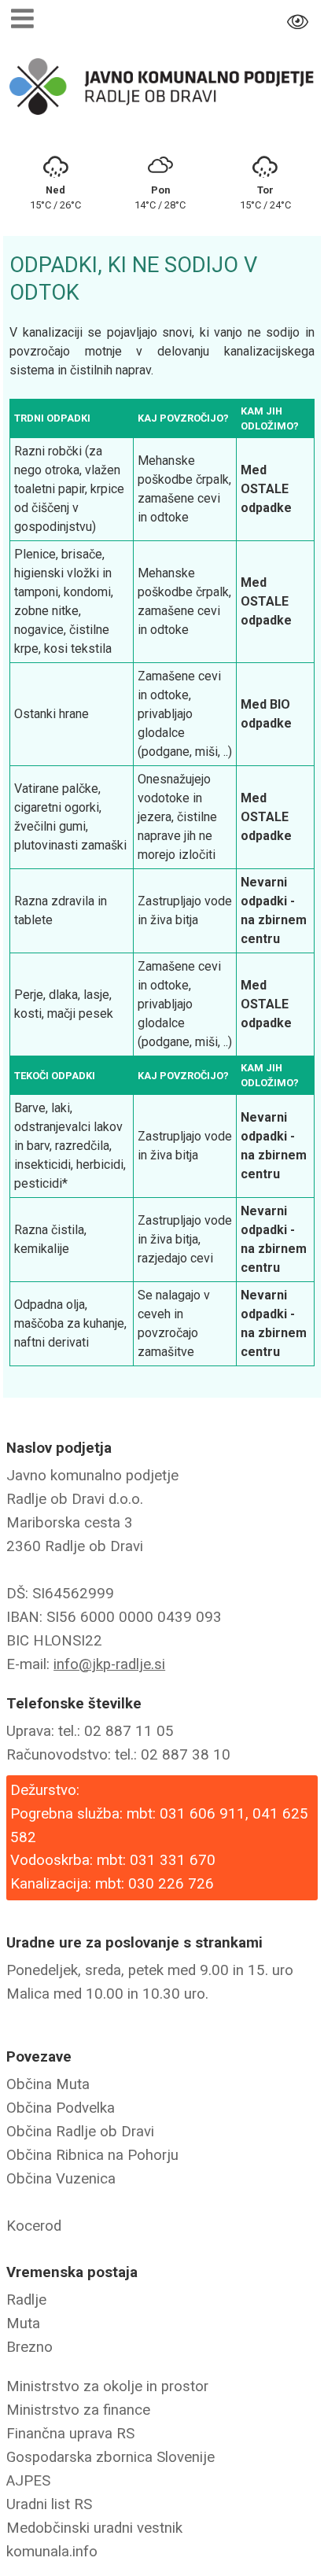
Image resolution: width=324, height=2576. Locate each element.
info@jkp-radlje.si (109, 1664)
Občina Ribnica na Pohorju (92, 2155)
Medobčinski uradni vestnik (94, 2528)
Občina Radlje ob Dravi (80, 2132)
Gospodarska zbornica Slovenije (110, 2457)
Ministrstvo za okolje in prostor (107, 2386)
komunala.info (52, 2552)
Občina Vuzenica (61, 2179)
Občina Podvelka (61, 2108)
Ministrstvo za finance (78, 2410)
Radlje (26, 2300)
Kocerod (34, 2226)
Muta (23, 2324)
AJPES (28, 2481)
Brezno (29, 2347)
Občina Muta (48, 2084)
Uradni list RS (49, 2504)
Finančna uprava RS (70, 2434)
